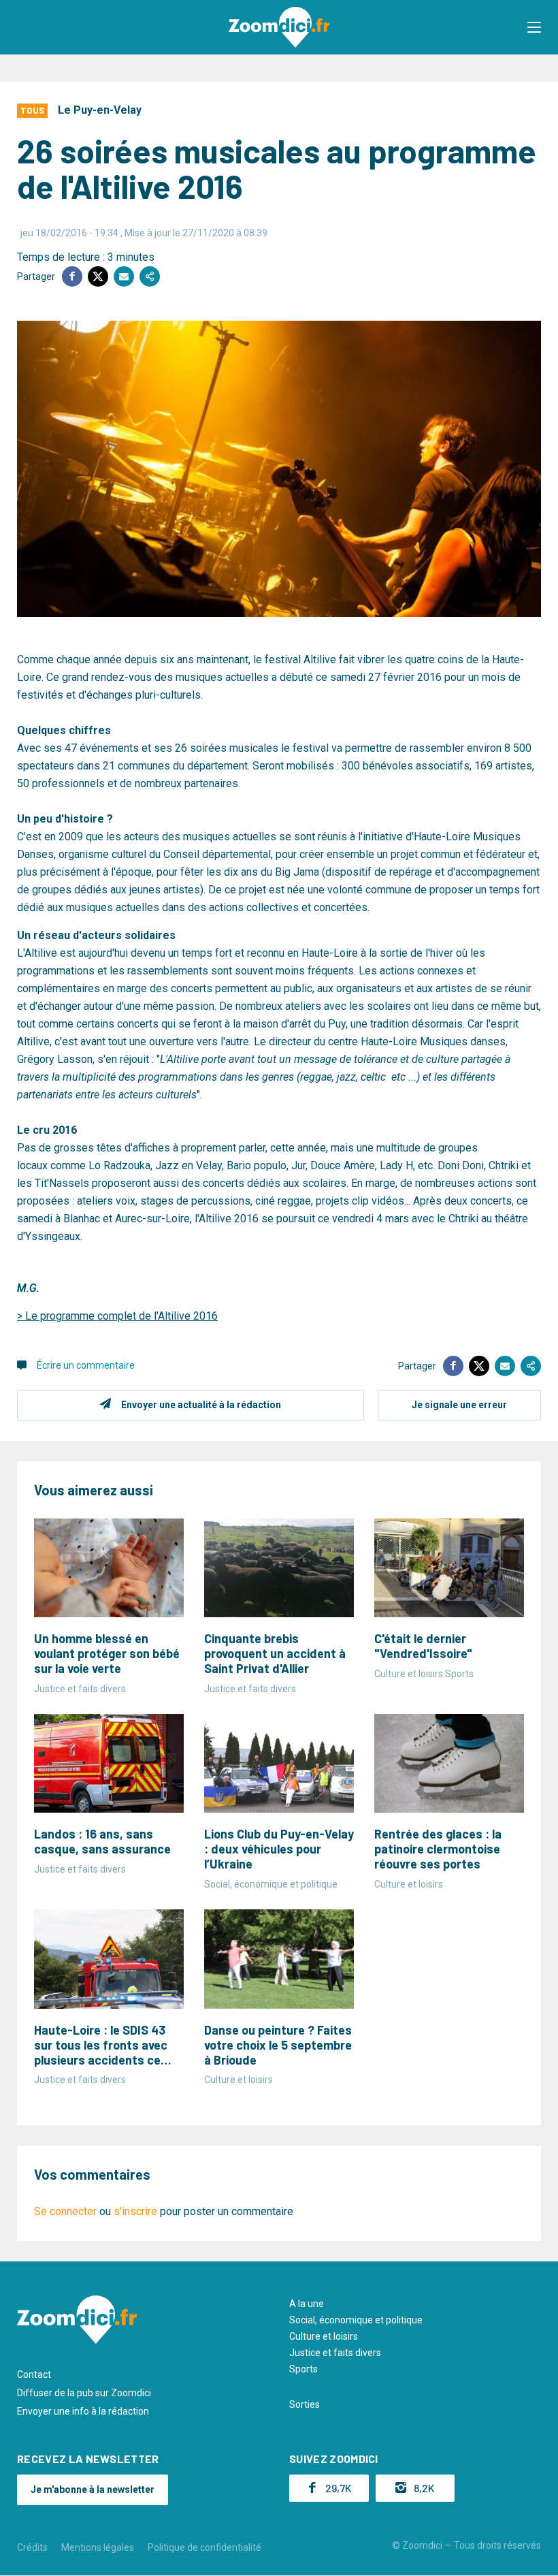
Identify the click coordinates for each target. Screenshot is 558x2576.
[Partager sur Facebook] (72, 276)
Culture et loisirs (324, 2336)
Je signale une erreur (459, 1405)
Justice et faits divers (335, 2353)
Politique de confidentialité (204, 2547)
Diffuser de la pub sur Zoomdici (84, 2393)
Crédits (32, 2547)
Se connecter (65, 2211)
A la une (307, 2304)
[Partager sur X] (98, 276)
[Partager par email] (124, 276)
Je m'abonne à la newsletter (93, 2490)
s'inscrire (135, 2211)
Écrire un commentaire (86, 1365)
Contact (34, 2374)
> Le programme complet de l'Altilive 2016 (117, 1316)
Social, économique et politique (356, 2320)
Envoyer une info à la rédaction (83, 2411)
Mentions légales (98, 2547)
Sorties (305, 2404)
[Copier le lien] (150, 276)
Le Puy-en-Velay (100, 110)
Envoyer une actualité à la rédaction (201, 1405)
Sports (303, 2369)
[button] (534, 27)
